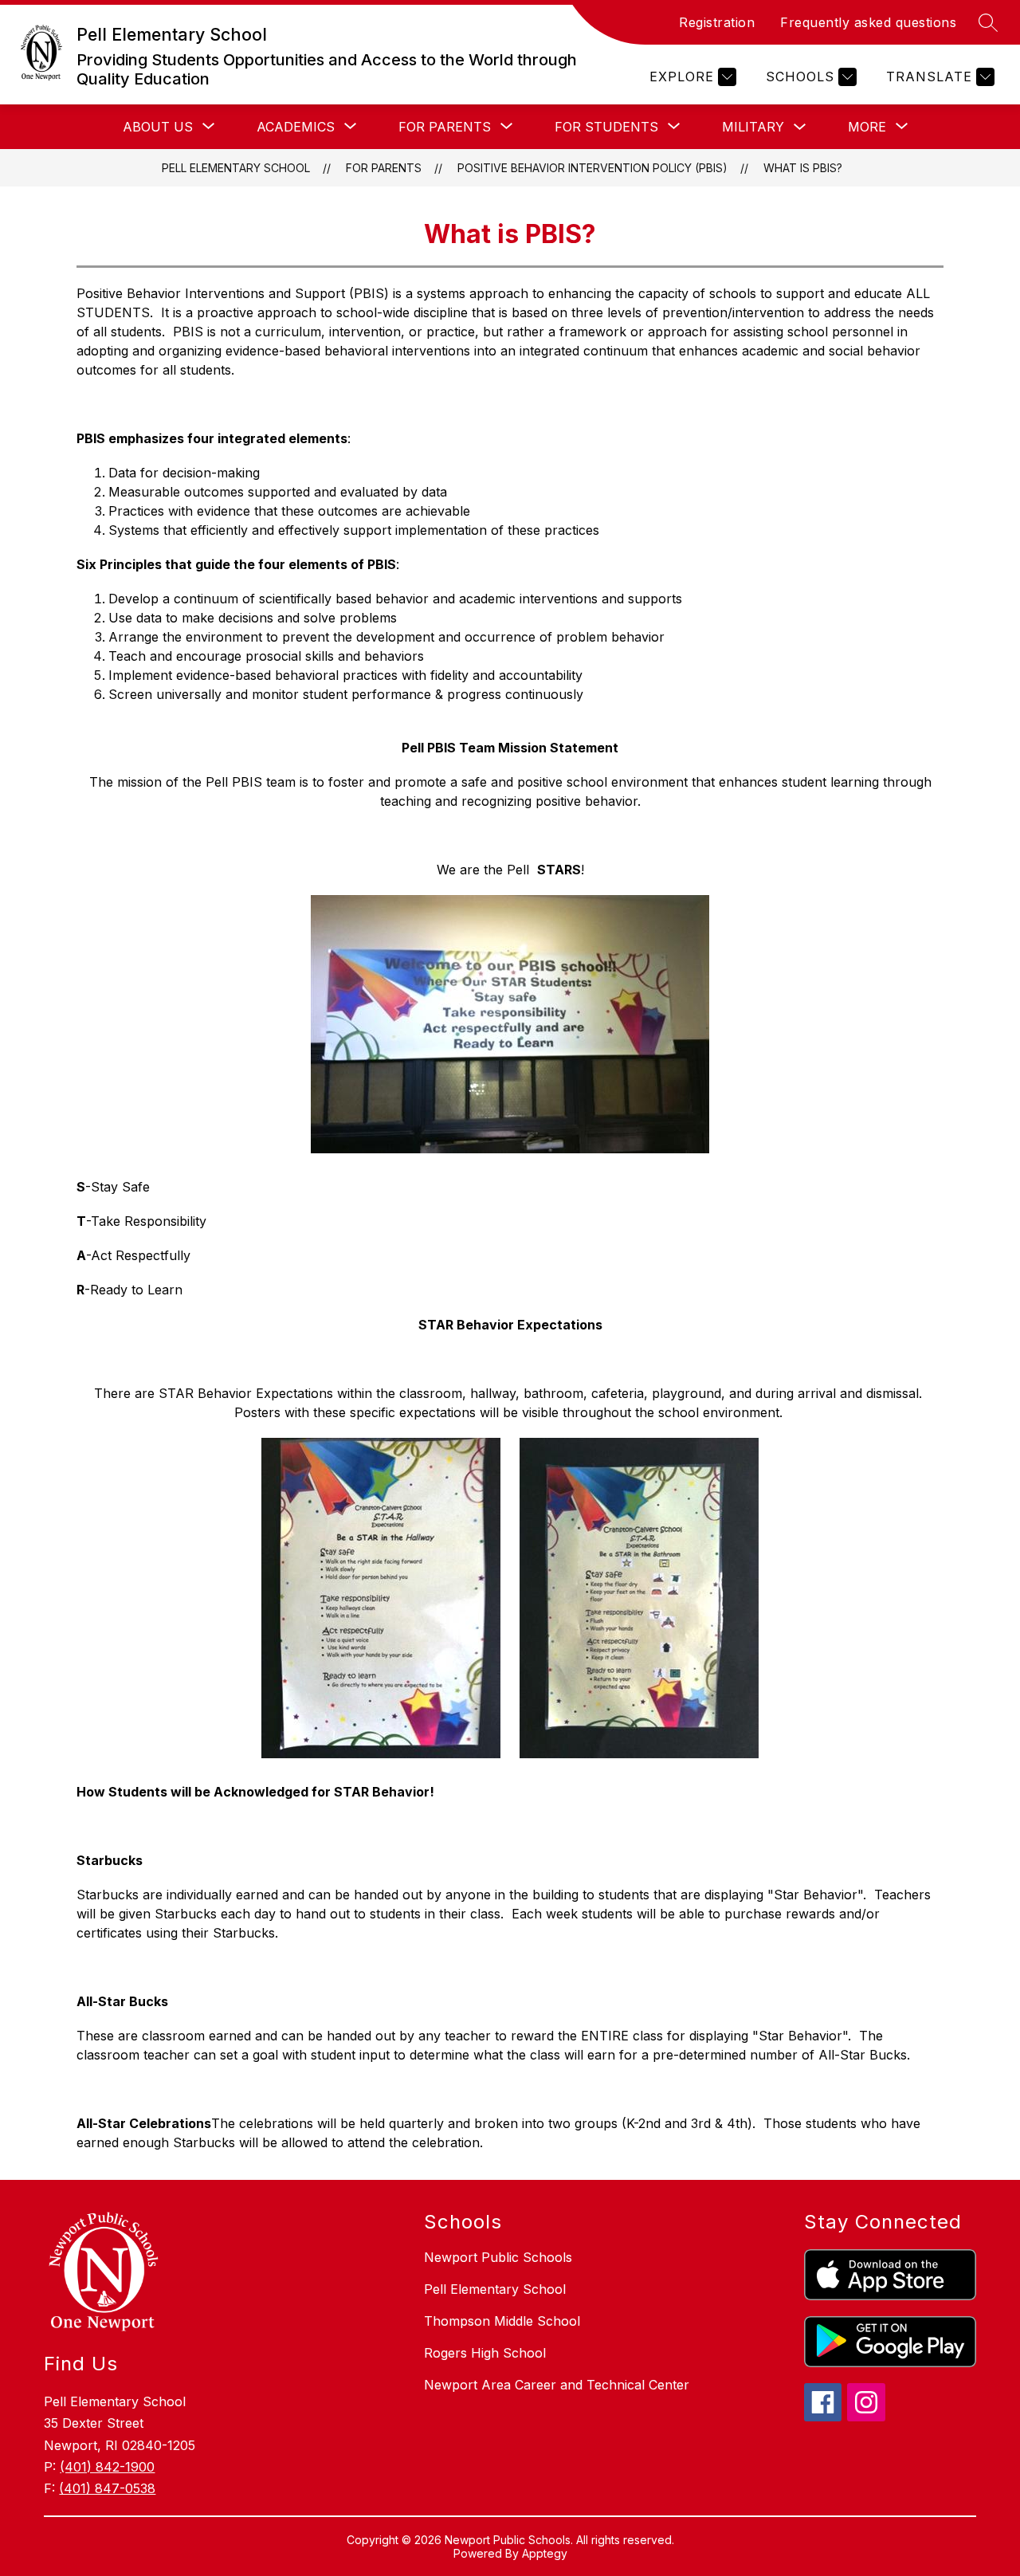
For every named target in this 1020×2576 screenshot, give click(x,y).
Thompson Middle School (502, 2321)
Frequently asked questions (868, 22)
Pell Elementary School (236, 168)
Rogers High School (485, 2353)
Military (753, 127)
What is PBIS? (803, 168)
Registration (717, 22)
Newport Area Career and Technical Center (557, 2385)
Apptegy (545, 2553)
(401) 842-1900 (107, 2467)
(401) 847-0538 (107, 2488)
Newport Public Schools (498, 2257)
